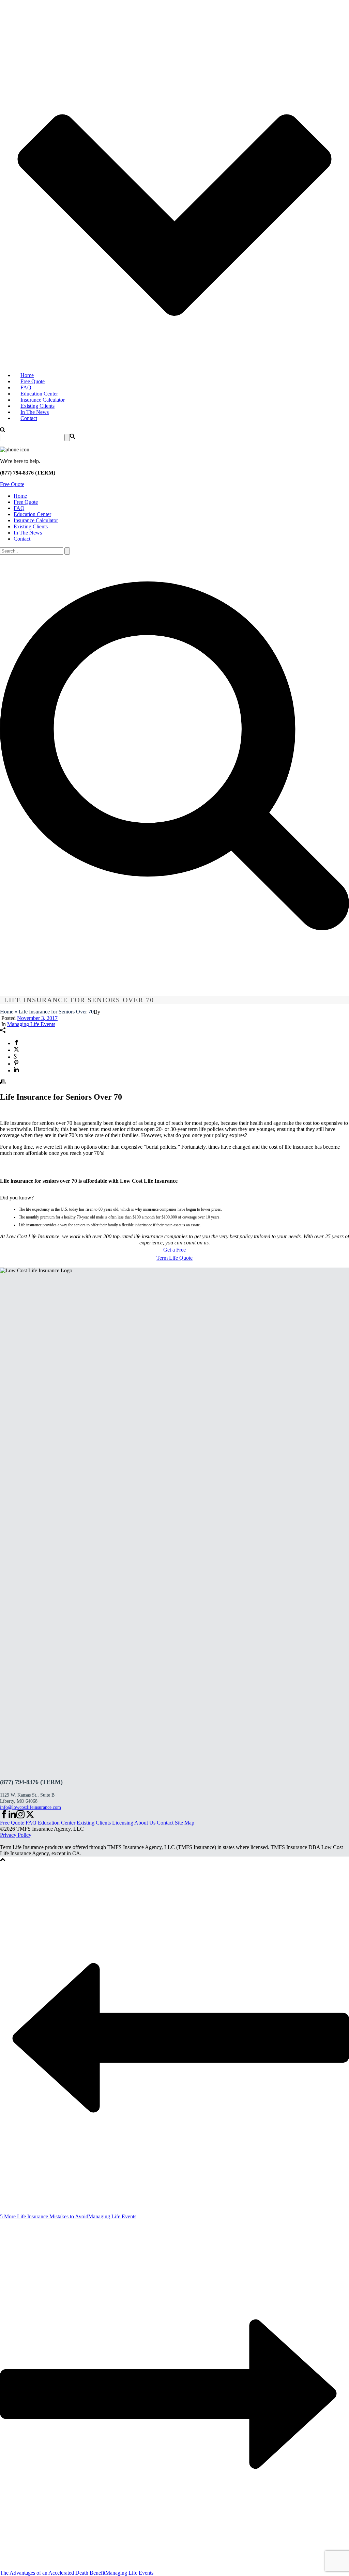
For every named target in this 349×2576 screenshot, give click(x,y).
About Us (145, 1823)
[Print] (3, 1083)
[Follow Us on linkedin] (12, 1817)
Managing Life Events (31, 1024)
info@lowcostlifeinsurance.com (31, 1807)
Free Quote (33, 381)
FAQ (26, 387)
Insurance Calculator (43, 400)
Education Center (39, 394)
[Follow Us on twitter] (29, 1817)
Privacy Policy (16, 1835)
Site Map (185, 1823)
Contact (29, 418)
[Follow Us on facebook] (4, 1817)
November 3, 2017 (37, 1018)
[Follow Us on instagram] (20, 1817)
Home (27, 375)
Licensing (123, 1823)
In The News (35, 412)
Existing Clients (37, 406)
